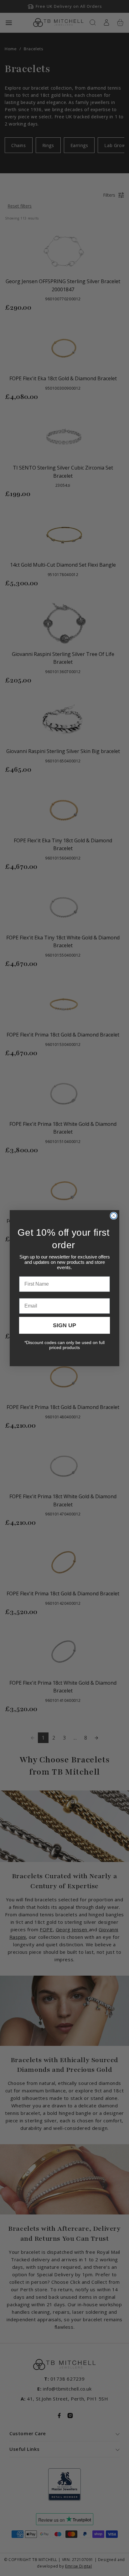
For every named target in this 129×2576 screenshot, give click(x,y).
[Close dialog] (114, 1216)
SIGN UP (64, 1325)
